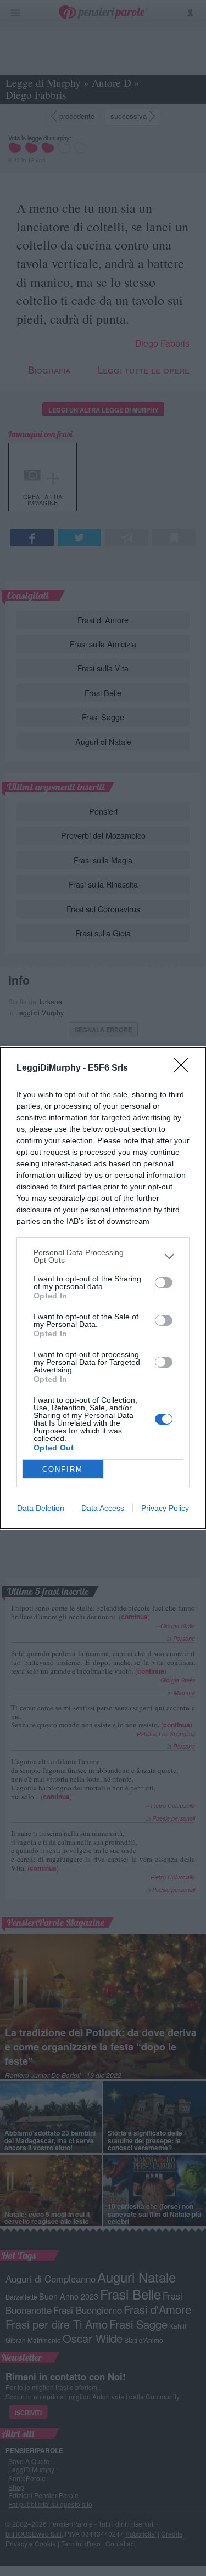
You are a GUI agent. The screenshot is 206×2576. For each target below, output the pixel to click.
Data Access (103, 1508)
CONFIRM (63, 1469)
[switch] (164, 1283)
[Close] (185, 1069)
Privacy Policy (165, 1508)
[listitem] (103, 1256)
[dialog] (103, 1288)
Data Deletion (41, 1508)
